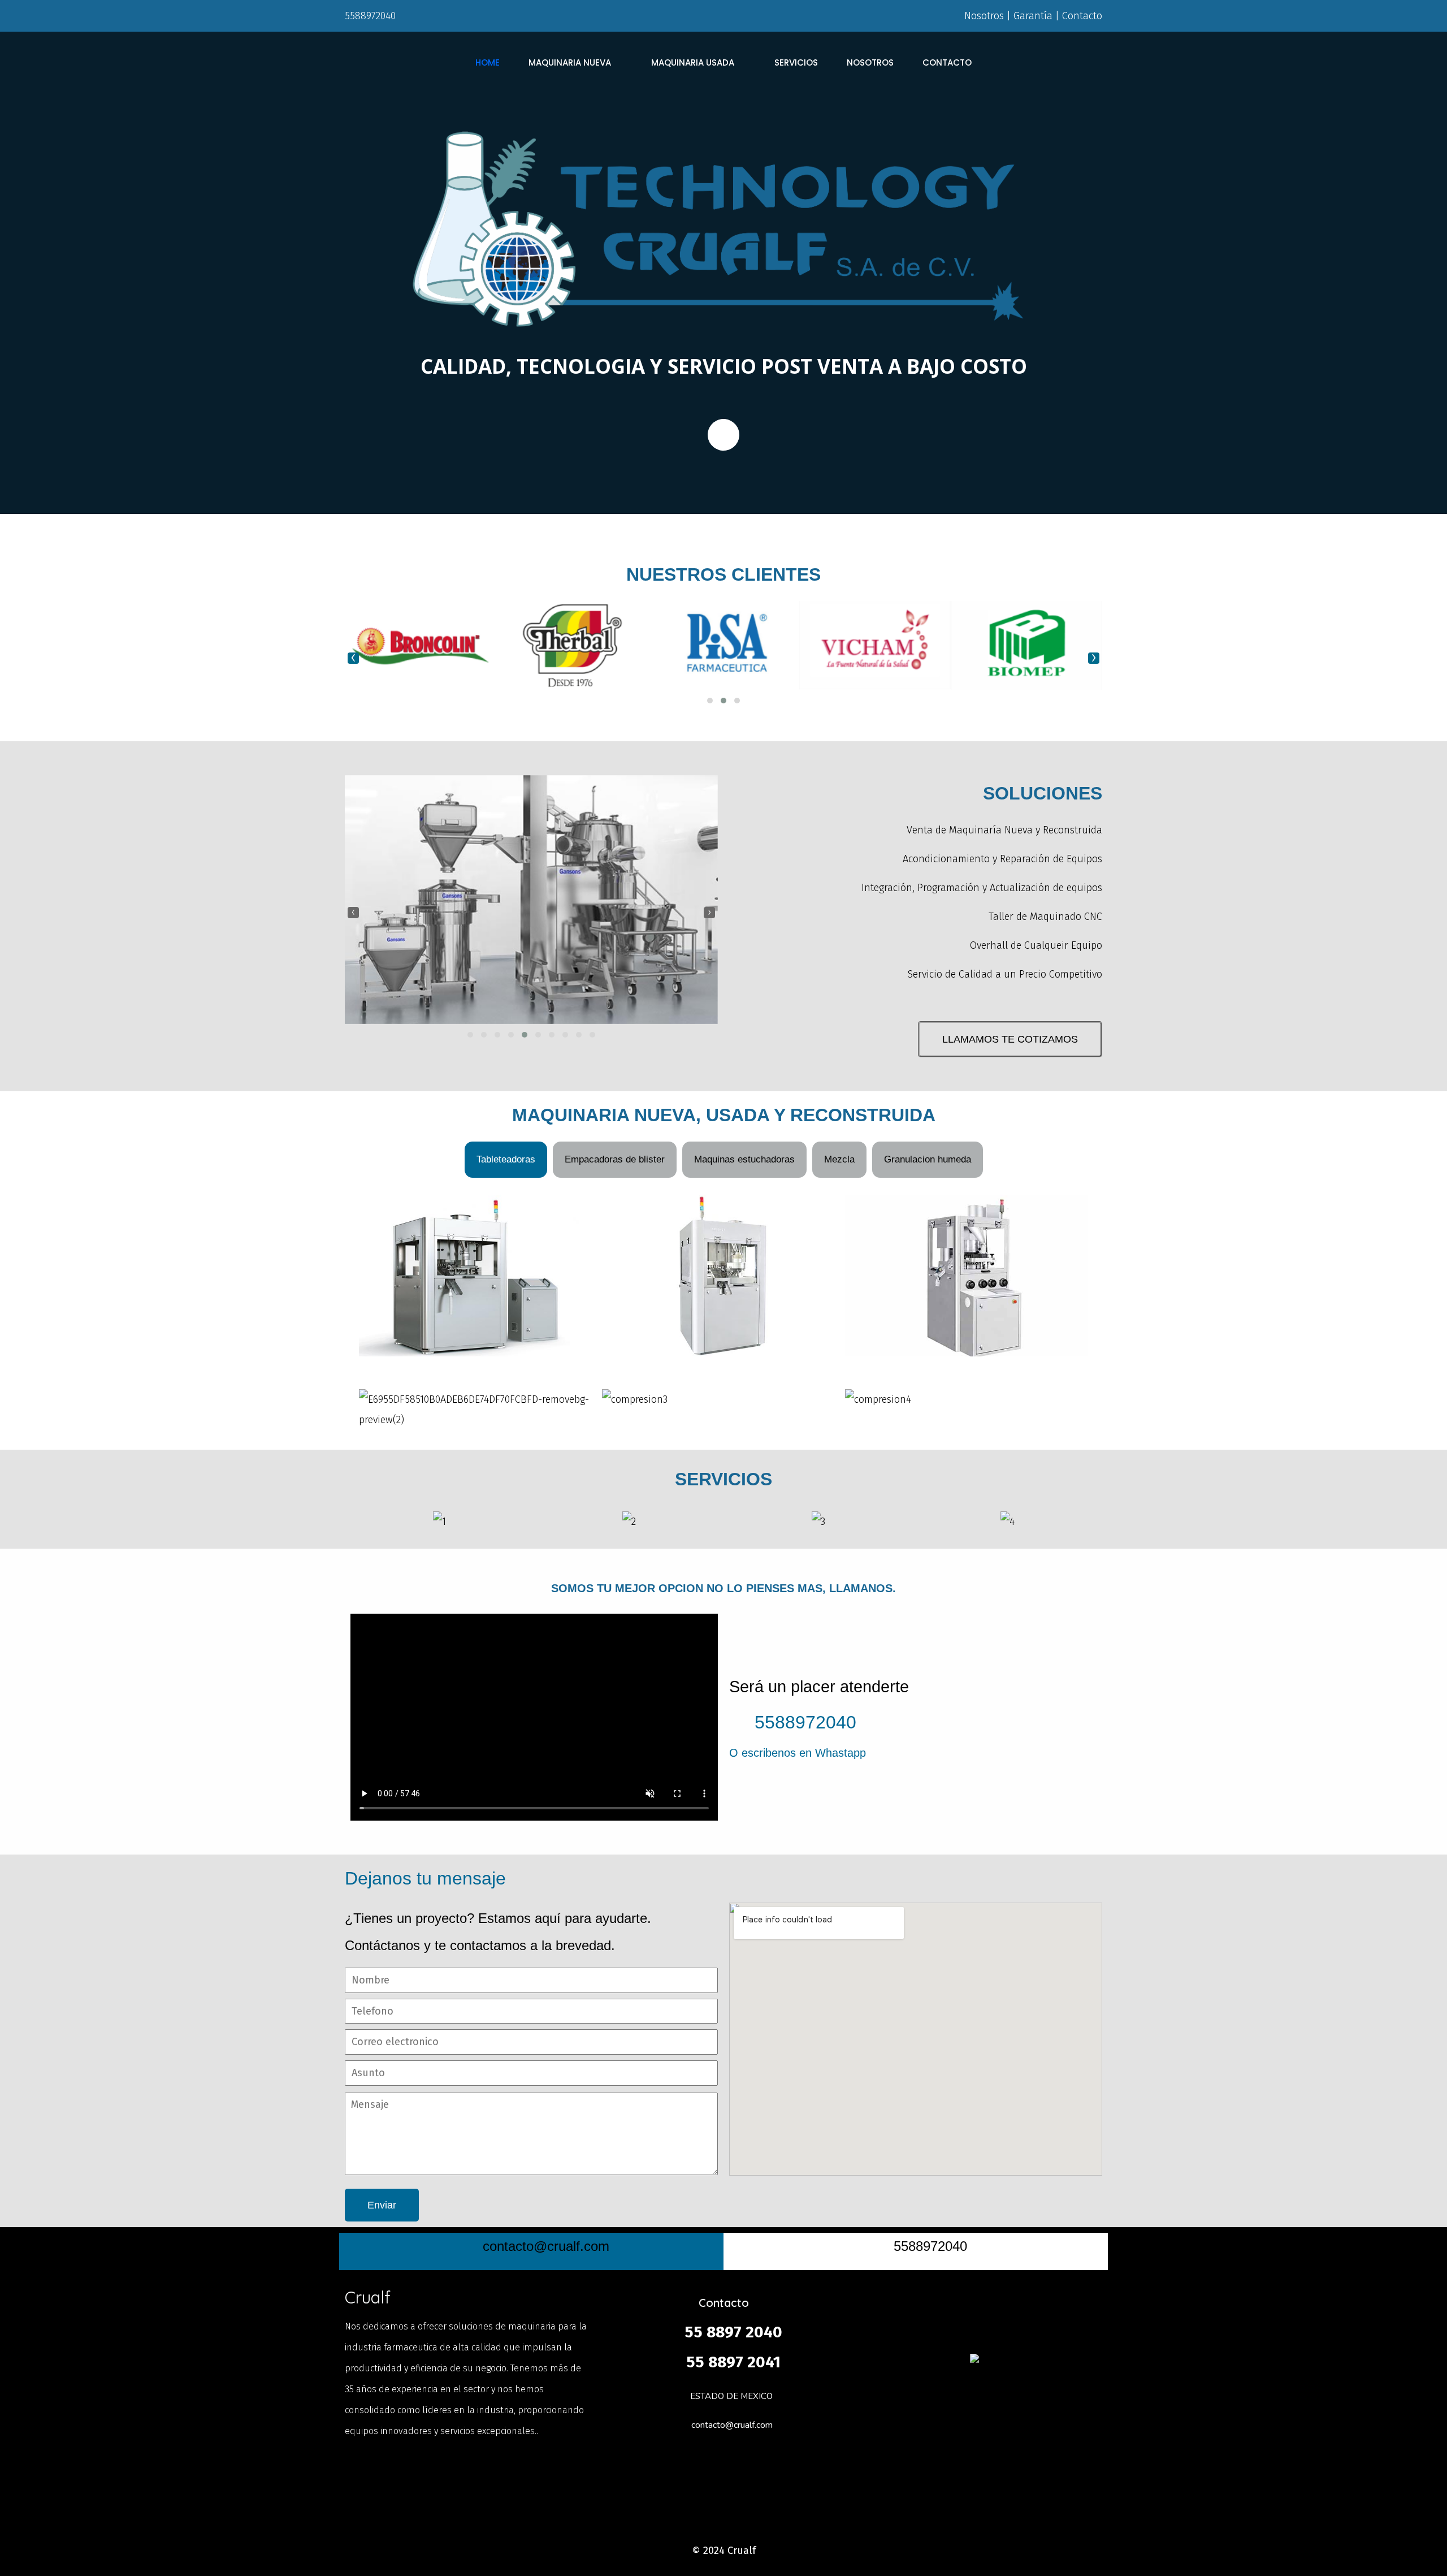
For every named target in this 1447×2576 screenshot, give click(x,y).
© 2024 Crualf (724, 2551)
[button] (710, 701)
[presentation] (353, 658)
